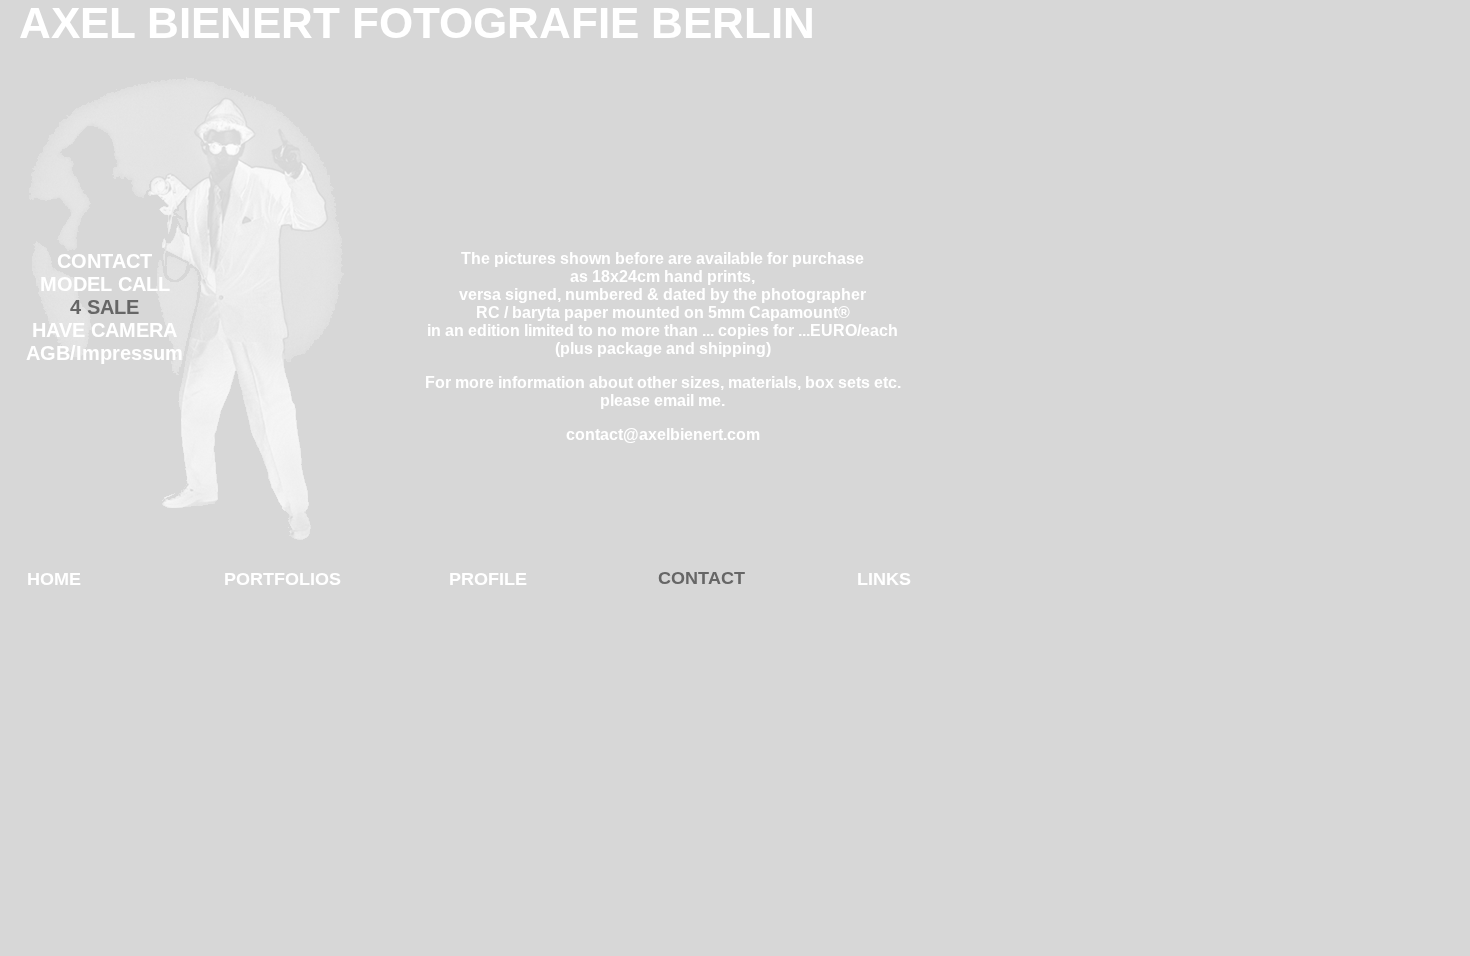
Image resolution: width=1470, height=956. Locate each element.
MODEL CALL (105, 284)
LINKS (884, 579)
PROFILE (488, 579)
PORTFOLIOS (282, 579)
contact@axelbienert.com (663, 434)
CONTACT (104, 261)
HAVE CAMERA (104, 330)
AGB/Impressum (104, 353)
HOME (54, 579)
